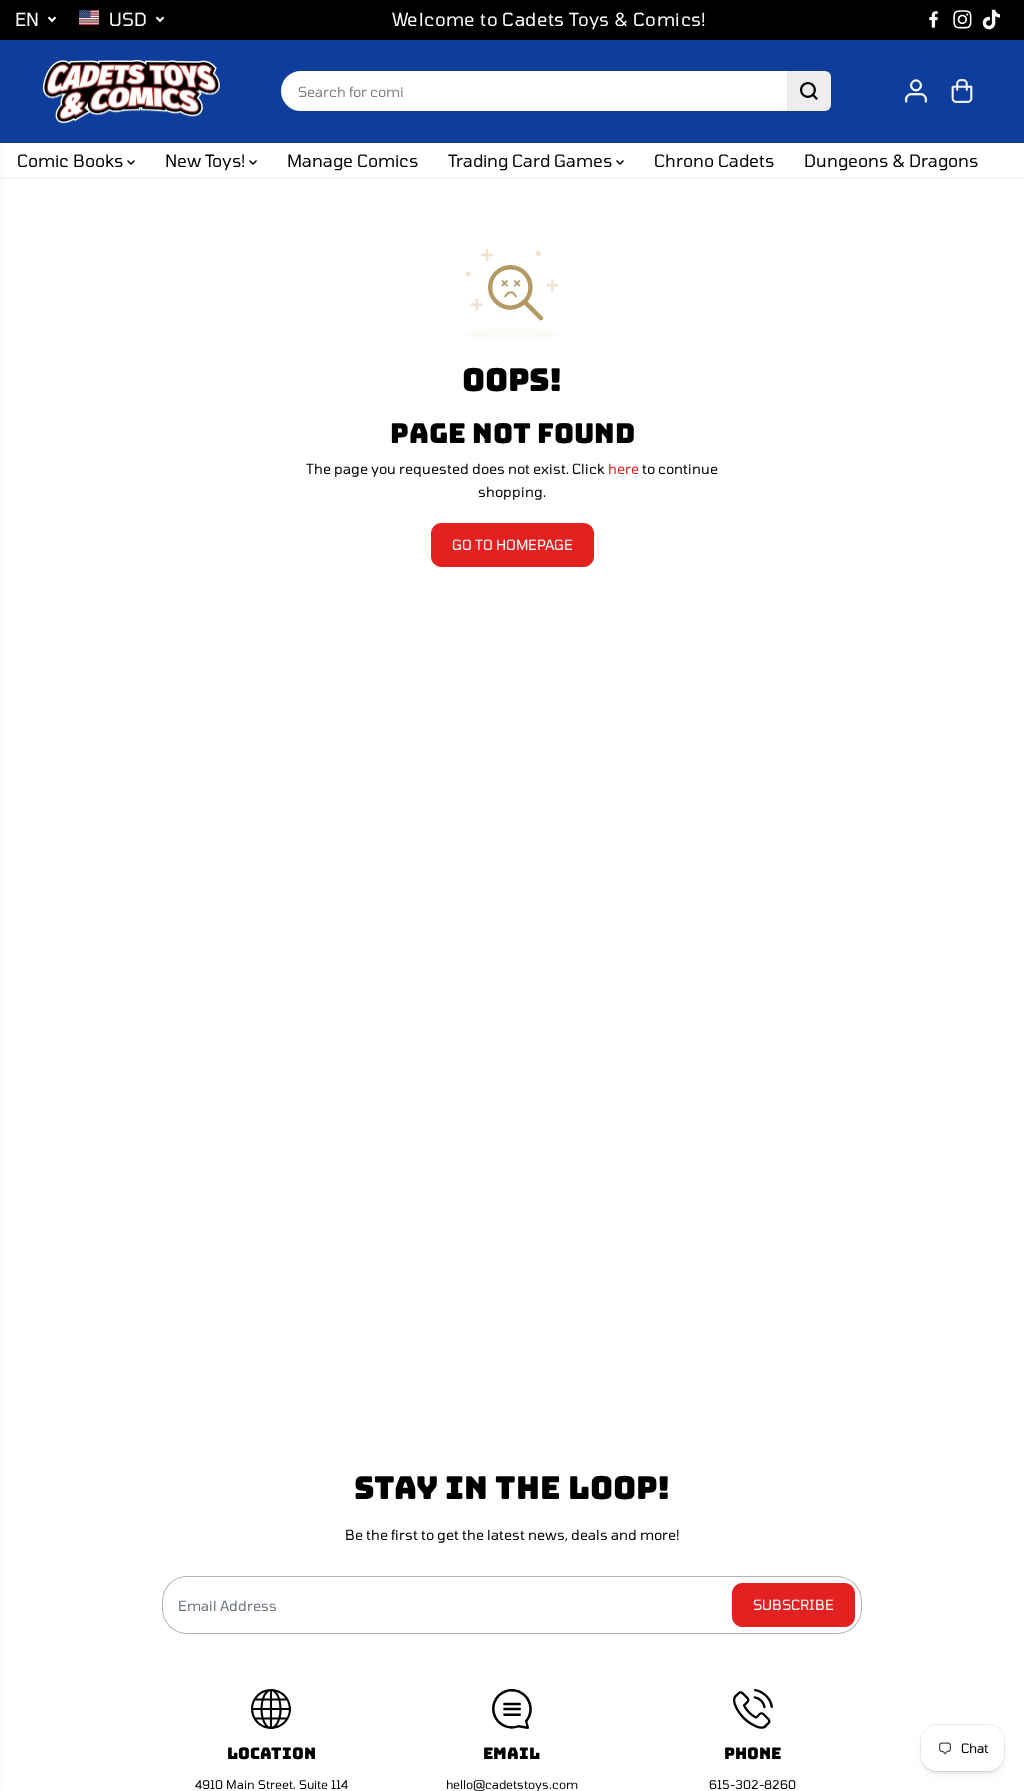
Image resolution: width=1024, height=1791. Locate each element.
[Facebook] (934, 20)
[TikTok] (992, 20)
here (623, 468)
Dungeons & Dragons (891, 160)
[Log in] (916, 91)
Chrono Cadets (714, 160)
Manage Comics (352, 160)
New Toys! (207, 160)
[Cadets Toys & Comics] (131, 92)
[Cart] (962, 91)
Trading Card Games (532, 160)
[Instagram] (963, 20)
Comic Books (72, 160)
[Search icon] (809, 91)
